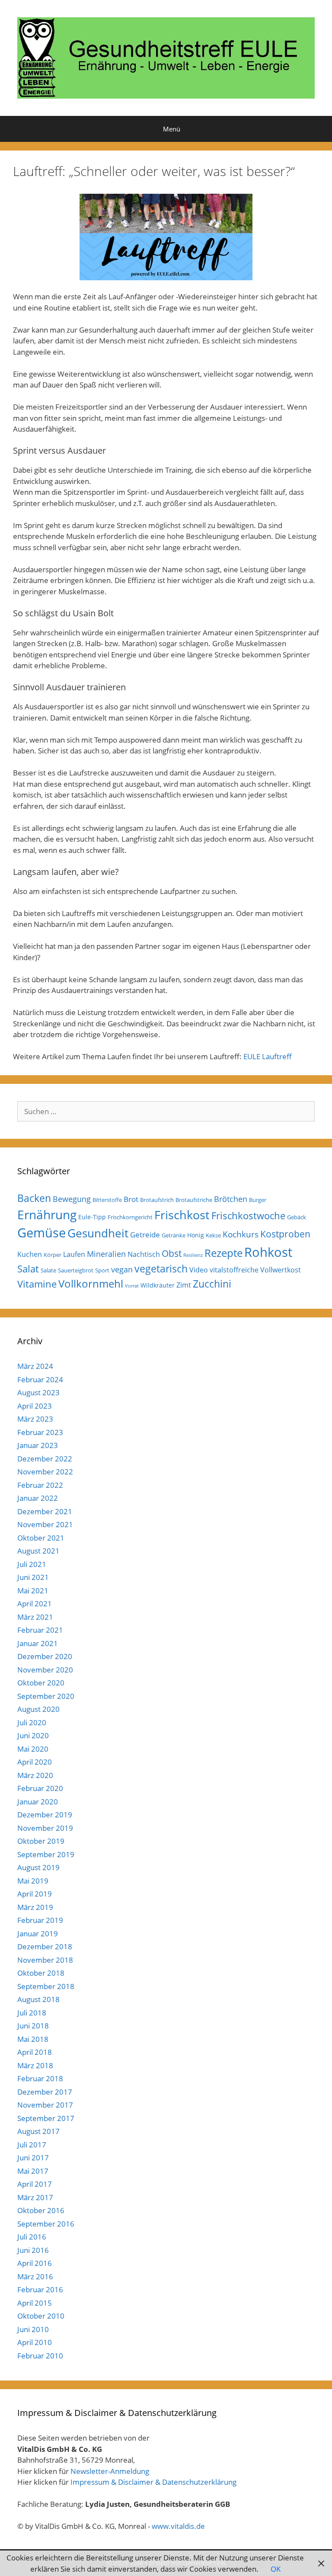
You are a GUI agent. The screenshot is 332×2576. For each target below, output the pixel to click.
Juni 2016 (33, 2250)
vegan (122, 1269)
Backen (34, 1198)
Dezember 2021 (45, 1511)
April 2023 (35, 1406)
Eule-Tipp (92, 1217)
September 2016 (46, 2224)
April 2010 (35, 2342)
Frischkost (182, 1215)
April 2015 (35, 2303)
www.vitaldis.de (178, 2526)
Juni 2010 (33, 2329)
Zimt (184, 1285)
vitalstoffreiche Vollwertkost (255, 1270)
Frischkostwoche (248, 1216)
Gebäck (297, 1217)
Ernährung (47, 1215)
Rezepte (223, 1253)
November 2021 (45, 1524)
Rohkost (268, 1252)
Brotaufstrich (157, 1200)
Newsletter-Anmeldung (110, 2471)
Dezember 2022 (45, 1459)
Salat (28, 1269)
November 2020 (45, 1670)
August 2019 (38, 1867)
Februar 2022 (40, 1485)
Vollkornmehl (91, 1284)
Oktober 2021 (41, 1538)
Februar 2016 (40, 2289)
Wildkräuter (158, 1285)
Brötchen (231, 1199)
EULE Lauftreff (268, 1056)
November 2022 (45, 1472)
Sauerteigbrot (76, 1270)
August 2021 (38, 1551)
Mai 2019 (33, 1881)
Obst (172, 1253)
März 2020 (35, 1775)
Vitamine (37, 1284)
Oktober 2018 (41, 1973)
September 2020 (46, 1696)
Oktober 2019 (41, 1841)
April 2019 (35, 1894)
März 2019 (35, 1907)
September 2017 (46, 2118)
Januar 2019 (38, 1934)
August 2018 (38, 1999)
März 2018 (35, 2065)
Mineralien (106, 1254)
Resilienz (193, 1255)
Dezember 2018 (45, 1946)
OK (276, 2569)
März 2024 (35, 1366)
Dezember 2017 (45, 2092)
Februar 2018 (40, 2078)
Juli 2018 (32, 2013)
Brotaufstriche (194, 1200)
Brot (131, 1199)
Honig (196, 1235)
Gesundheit (98, 1233)
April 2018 (35, 2052)
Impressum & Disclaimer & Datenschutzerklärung (153, 2482)
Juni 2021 (33, 1577)
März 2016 (35, 2276)
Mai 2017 (33, 2171)
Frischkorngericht (130, 1217)
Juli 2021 (32, 1564)
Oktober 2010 (41, 2316)
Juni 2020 (33, 1735)
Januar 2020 (38, 1802)
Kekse (213, 1235)
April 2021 (35, 1604)
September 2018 (46, 1986)
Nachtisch (144, 1254)
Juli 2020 (32, 1722)
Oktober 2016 (41, 2210)
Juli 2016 (32, 2237)
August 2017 (38, 2131)
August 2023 (38, 1392)
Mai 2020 (33, 1749)
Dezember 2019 (45, 1815)
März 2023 (35, 1419)
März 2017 (35, 2197)
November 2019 (45, 1828)
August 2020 (38, 1709)
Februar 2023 (40, 1432)
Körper (53, 1255)
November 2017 (45, 2105)
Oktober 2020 (41, 1683)
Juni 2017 (33, 2158)
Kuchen (30, 1254)
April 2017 (35, 2184)
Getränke (174, 1235)
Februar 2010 (40, 2356)
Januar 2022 (38, 1498)
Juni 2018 (33, 2026)
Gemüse (41, 1233)
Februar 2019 (40, 1920)
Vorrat (132, 1286)
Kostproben (285, 1234)
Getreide (145, 1235)
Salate (48, 1270)
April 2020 (35, 1762)
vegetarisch (161, 1269)
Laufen (74, 1254)
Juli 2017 (32, 2145)
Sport (102, 1270)
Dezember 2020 (45, 1656)
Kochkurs (241, 1234)
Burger (258, 1200)
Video (199, 1270)
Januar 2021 (38, 1643)
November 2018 (45, 1960)
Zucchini (212, 1284)
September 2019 (46, 1854)
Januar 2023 (38, 1445)
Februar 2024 (40, 1379)
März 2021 (35, 1617)
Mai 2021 (33, 1591)
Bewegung (72, 1199)
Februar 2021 (40, 1630)
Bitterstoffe (107, 1200)
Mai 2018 (33, 2039)
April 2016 (35, 2263)
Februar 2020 (40, 1788)
